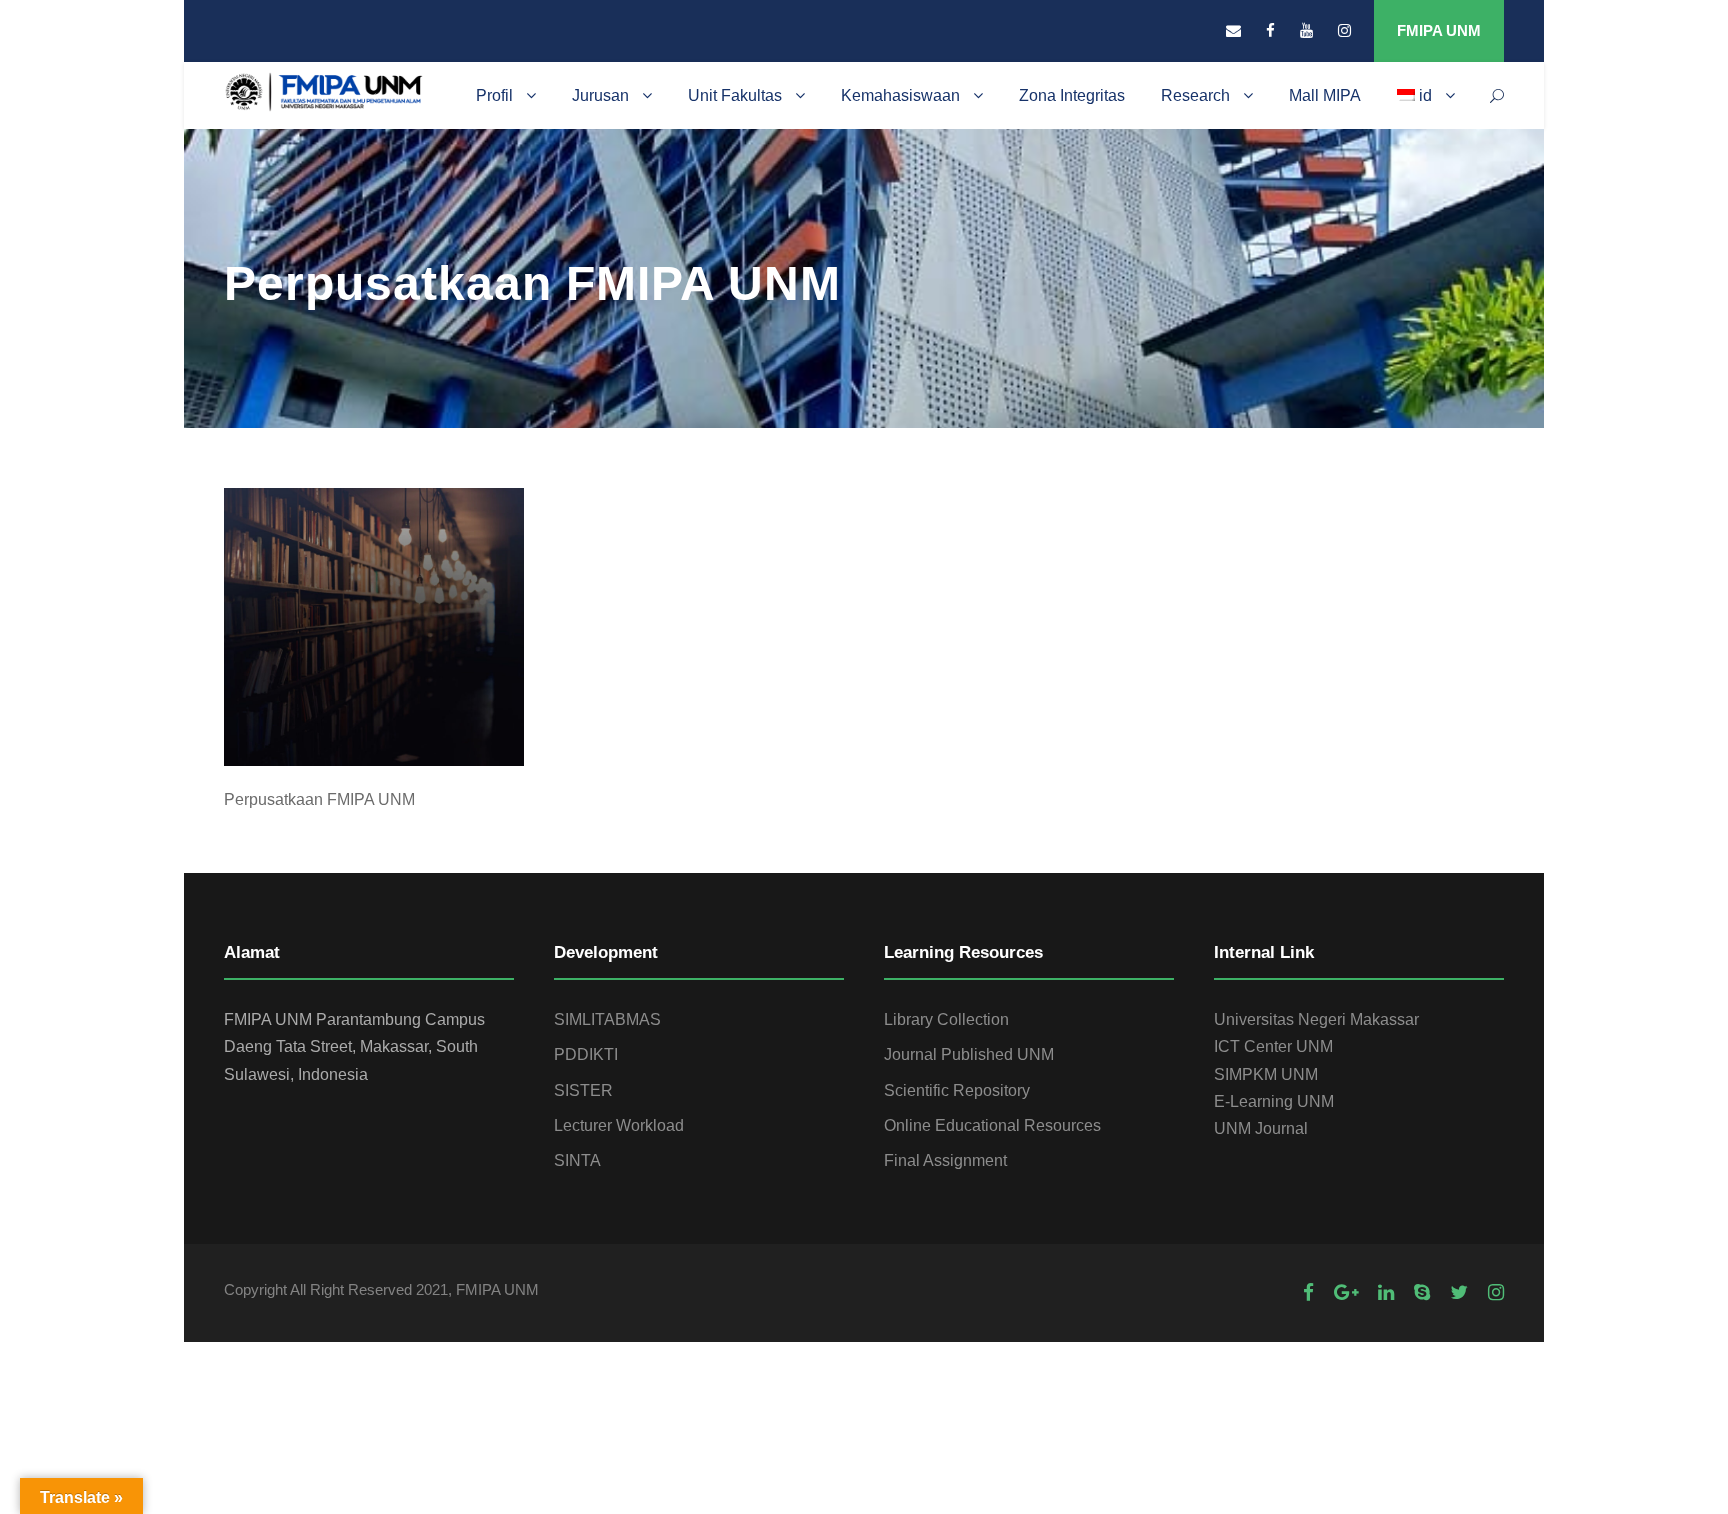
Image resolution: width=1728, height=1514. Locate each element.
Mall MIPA (1325, 95)
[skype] (1422, 1292)
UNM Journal (1261, 1128)
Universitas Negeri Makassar (1316, 1019)
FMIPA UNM (1439, 30)
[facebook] (1270, 30)
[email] (1233, 30)
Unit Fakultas (735, 95)
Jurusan (600, 95)
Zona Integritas (1072, 95)
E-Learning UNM (1274, 1101)
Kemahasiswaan (900, 95)
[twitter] (1459, 1292)
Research (1195, 95)
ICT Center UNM (1273, 1046)
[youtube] (1306, 30)
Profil (494, 95)
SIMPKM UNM (1266, 1074)
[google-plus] (1346, 1292)
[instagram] (1344, 30)
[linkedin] (1386, 1292)
